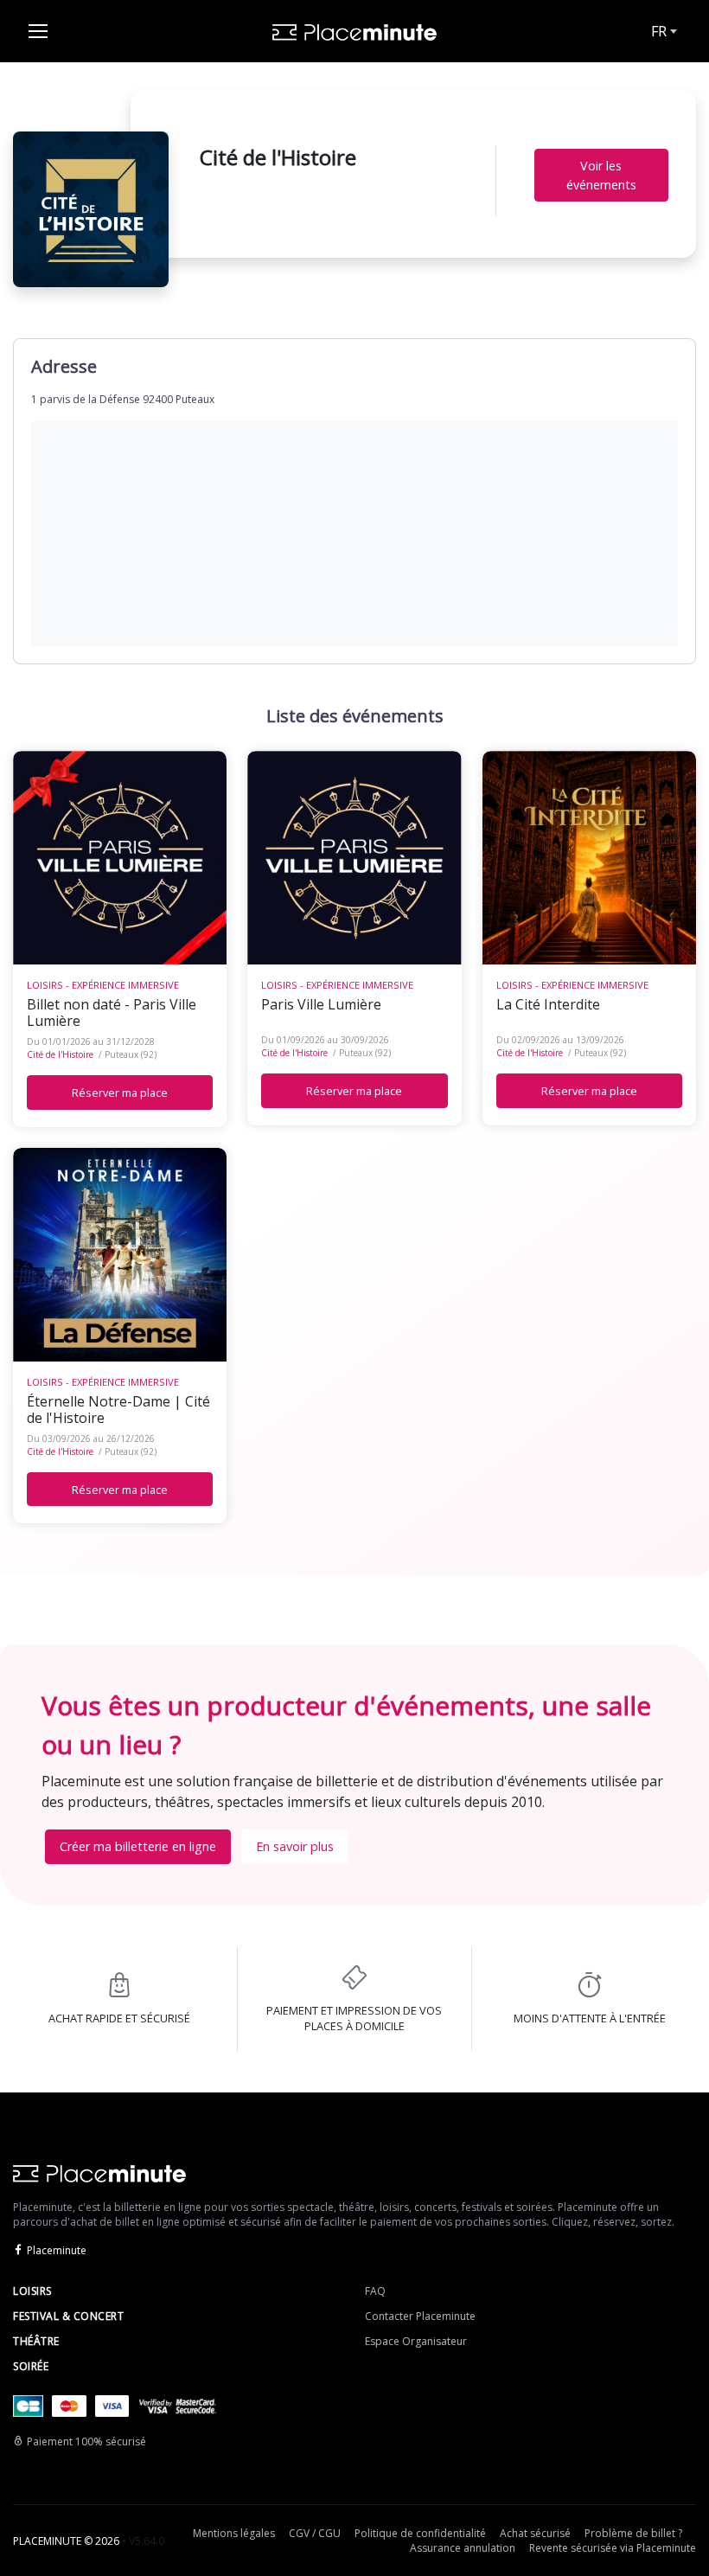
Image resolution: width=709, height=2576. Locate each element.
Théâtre (36, 2341)
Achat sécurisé (535, 2533)
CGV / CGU (315, 2533)
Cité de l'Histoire (60, 1054)
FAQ (375, 2291)
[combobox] (662, 31)
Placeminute (57, 2250)
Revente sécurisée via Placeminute (613, 2548)
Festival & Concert (68, 2316)
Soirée (31, 2366)
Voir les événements (601, 175)
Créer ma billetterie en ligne (138, 1846)
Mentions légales (234, 2533)
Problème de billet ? (633, 2533)
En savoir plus (295, 1846)
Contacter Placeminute (420, 2316)
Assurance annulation (463, 2548)
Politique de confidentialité (420, 2533)
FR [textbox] (659, 31)
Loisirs (32, 2291)
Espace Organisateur (416, 2341)
